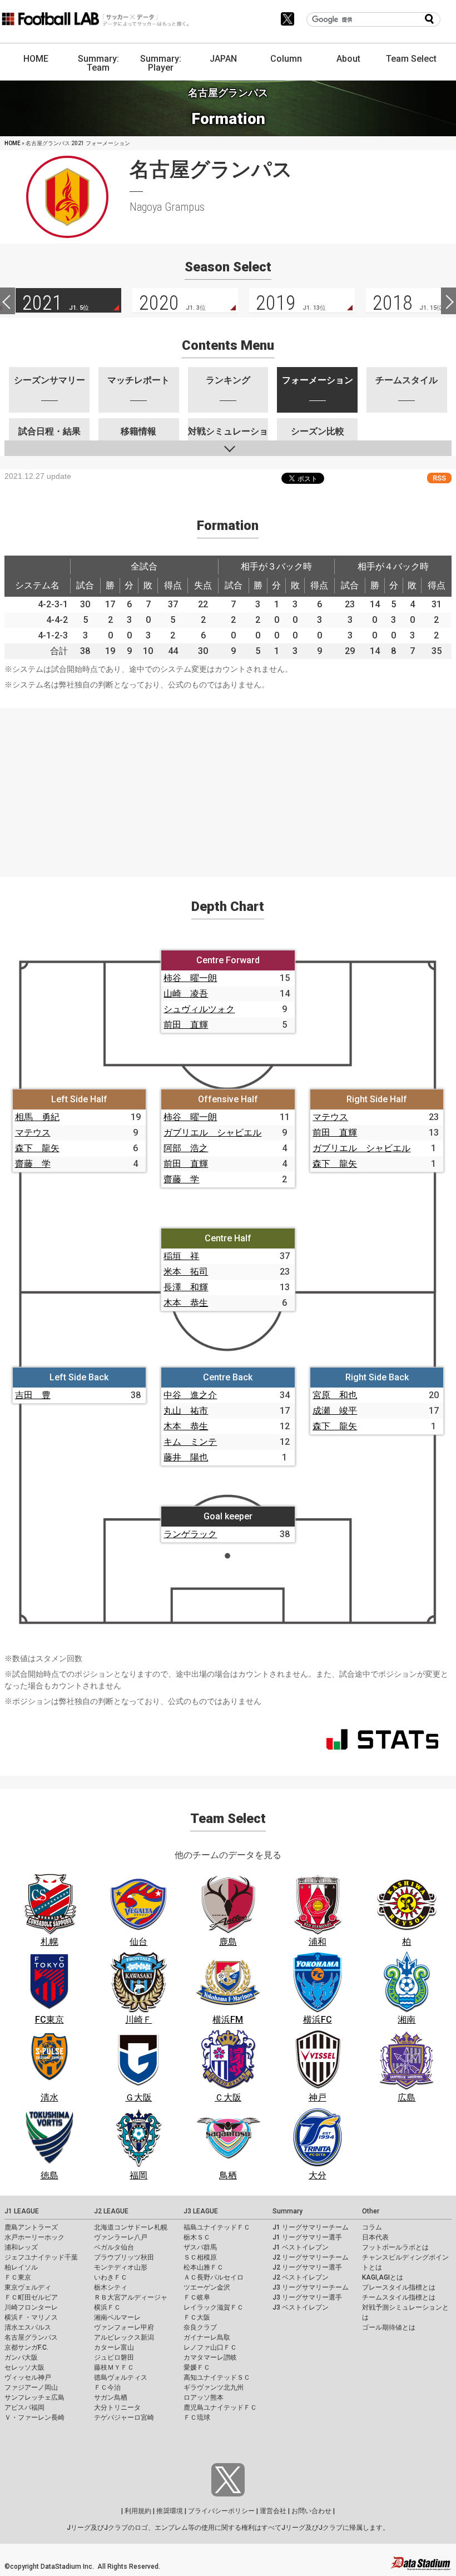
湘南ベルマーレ (117, 2317)
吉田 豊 (33, 1395)
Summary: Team (98, 63)
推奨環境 (170, 2511)
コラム (372, 2227)
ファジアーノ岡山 (31, 2387)
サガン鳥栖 (111, 2397)
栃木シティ (111, 2287)
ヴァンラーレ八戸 (121, 2237)
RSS (439, 478)
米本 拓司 (186, 1272)
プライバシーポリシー (221, 2511)
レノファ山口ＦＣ (210, 2347)
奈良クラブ (200, 2327)
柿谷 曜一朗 (190, 978)
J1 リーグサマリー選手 (307, 2237)
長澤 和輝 (186, 1287)
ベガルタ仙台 (114, 2247)
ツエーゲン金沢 (207, 2287)
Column (286, 59)
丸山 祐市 (186, 1411)
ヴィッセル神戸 (28, 2377)
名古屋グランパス (31, 2337)
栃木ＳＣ (197, 2237)
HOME (36, 59)
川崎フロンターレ (31, 2307)
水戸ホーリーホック (34, 2237)
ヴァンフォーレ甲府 (124, 2327)
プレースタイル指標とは (399, 2287)
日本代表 (375, 2237)
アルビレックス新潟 (124, 2337)
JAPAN (223, 59)
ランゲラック (190, 1534)
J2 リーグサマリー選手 (307, 2267)
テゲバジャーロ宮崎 (124, 2418)
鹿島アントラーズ (31, 2227)
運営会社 (273, 2511)
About (348, 59)
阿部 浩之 (186, 1148)
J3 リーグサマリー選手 (307, 2297)
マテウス (33, 1133)
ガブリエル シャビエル (212, 1133)
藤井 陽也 (186, 1457)
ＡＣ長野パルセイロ (214, 2277)
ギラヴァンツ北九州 (214, 2387)
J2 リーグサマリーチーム (311, 2257)
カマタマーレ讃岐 (210, 2357)
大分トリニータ (117, 2407)
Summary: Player (161, 63)
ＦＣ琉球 (197, 2418)
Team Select (411, 59)
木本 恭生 (186, 1303)
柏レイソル (21, 2267)
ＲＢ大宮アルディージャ (131, 2297)
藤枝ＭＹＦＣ (114, 2367)
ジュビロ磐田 (114, 2357)
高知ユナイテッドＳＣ (217, 2377)
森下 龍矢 (37, 1148)
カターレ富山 (114, 2347)
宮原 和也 (335, 1395)
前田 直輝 (186, 1025)
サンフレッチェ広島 (34, 2397)
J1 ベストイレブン (301, 2247)
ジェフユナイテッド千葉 (41, 2257)
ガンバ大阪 (21, 2357)
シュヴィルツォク (199, 1009)
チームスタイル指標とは (399, 2297)
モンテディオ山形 (121, 2267)
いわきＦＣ (111, 2277)
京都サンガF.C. (26, 2347)
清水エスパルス (28, 2327)
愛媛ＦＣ (197, 2367)
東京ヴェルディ (28, 2287)
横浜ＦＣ (107, 2307)
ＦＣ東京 (18, 2277)
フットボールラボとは (395, 2247)
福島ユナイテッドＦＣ (217, 2227)
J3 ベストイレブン (301, 2307)
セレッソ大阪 (24, 2367)
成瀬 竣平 (335, 1411)
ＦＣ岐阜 (197, 2297)
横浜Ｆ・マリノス (31, 2317)
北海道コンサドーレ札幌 (131, 2227)
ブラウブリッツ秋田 (124, 2257)
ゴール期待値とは (389, 2327)
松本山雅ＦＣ (204, 2267)
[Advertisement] (228, 786)
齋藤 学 (33, 1164)
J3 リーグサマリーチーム (311, 2287)
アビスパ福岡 (24, 2407)
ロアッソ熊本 (204, 2397)
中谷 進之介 (190, 1395)
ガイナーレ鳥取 (207, 2337)
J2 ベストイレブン (301, 2277)
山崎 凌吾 (186, 994)
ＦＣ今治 (107, 2387)
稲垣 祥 (181, 1256)
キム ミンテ (190, 1442)
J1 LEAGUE (22, 2211)
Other (371, 2211)
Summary (288, 2211)
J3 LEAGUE (201, 2211)
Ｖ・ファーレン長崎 (34, 2418)
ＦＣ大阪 (197, 2317)
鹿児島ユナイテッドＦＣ (220, 2407)
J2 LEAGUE (111, 2211)
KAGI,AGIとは (383, 2277)
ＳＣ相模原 (200, 2257)
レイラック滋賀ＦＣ (214, 2307)
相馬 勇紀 (37, 1117)
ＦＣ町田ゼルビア (31, 2297)
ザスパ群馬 (200, 2247)
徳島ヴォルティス (121, 2377)
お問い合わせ (311, 2511)
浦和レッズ (21, 2247)
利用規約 (138, 2511)
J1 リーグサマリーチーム (311, 2227)
